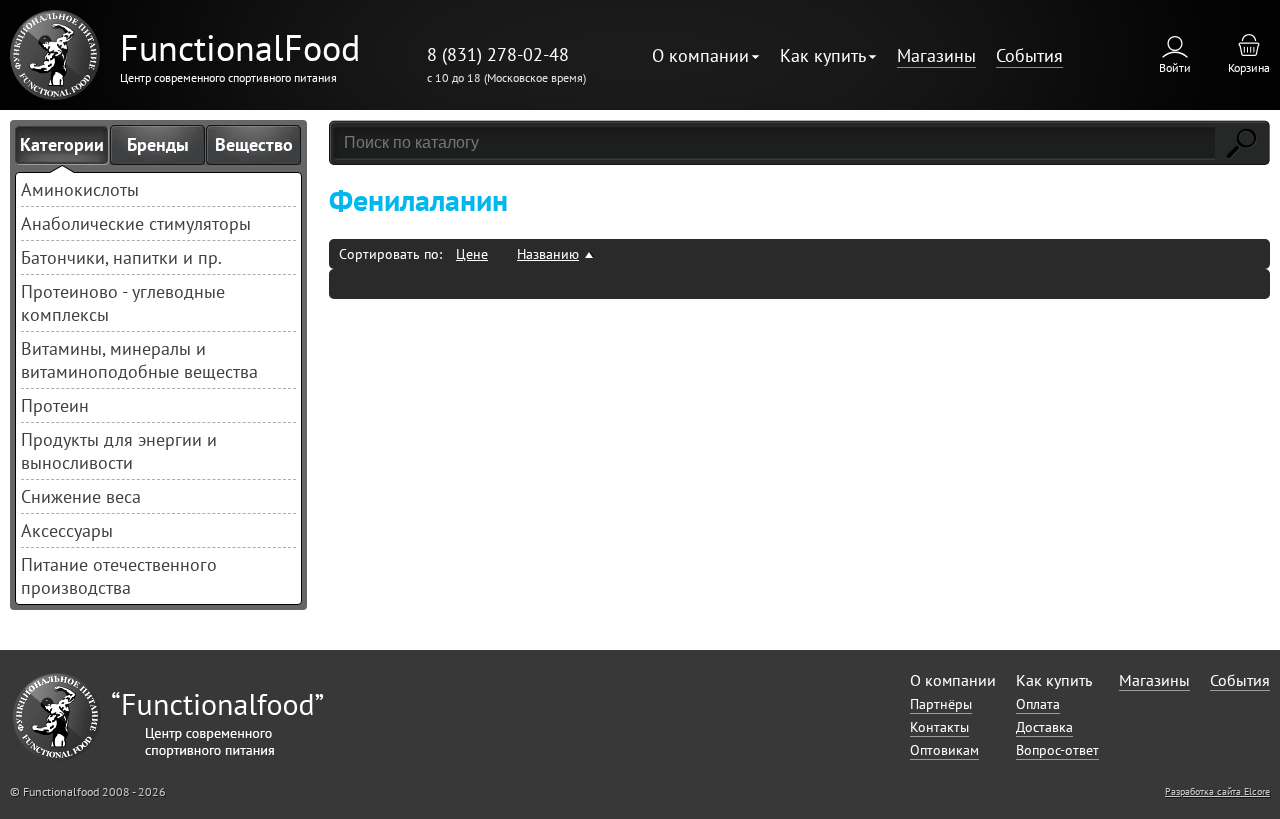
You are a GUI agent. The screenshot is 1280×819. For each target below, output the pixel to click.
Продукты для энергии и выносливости (119, 451)
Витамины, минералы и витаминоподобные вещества (139, 360)
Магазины (936, 55)
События (1029, 55)
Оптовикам (944, 750)
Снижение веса (81, 496)
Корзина (1249, 67)
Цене (472, 254)
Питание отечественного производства (119, 576)
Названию (548, 254)
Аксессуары (67, 530)
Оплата (1038, 704)
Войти (1175, 67)
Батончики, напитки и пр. (121, 257)
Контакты (939, 727)
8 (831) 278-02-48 (498, 54)
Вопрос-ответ (1057, 750)
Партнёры (941, 704)
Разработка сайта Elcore (1217, 791)
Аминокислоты (80, 189)
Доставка (1044, 727)
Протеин (55, 405)
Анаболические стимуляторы (136, 223)
